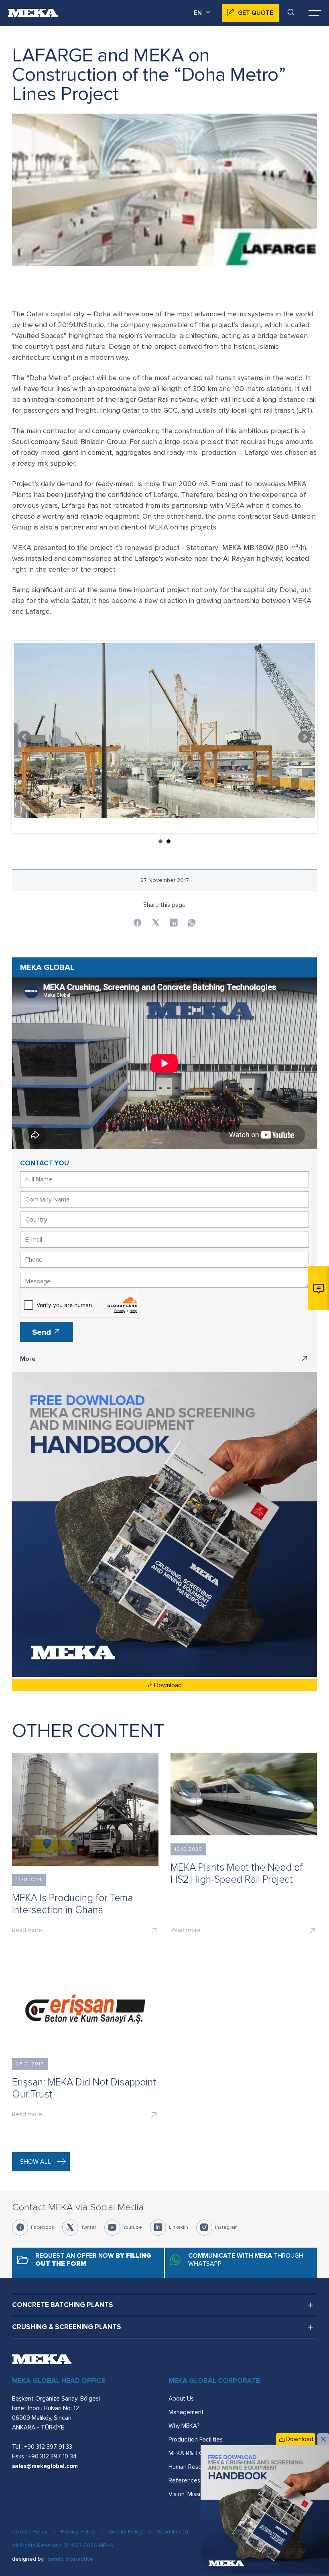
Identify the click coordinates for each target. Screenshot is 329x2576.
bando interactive (70, 2559)
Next (305, 737)
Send (43, 1332)
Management (186, 2412)
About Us (181, 2399)
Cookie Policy (30, 2532)
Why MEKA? (184, 2426)
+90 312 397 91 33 (48, 2447)
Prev (24, 737)
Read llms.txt (173, 2532)
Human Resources (193, 2467)
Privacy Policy (78, 2532)
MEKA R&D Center (193, 2453)
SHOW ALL (36, 2162)
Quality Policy (126, 2532)
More (28, 1359)
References (184, 2480)
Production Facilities (196, 2440)
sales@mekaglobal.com (45, 2466)
